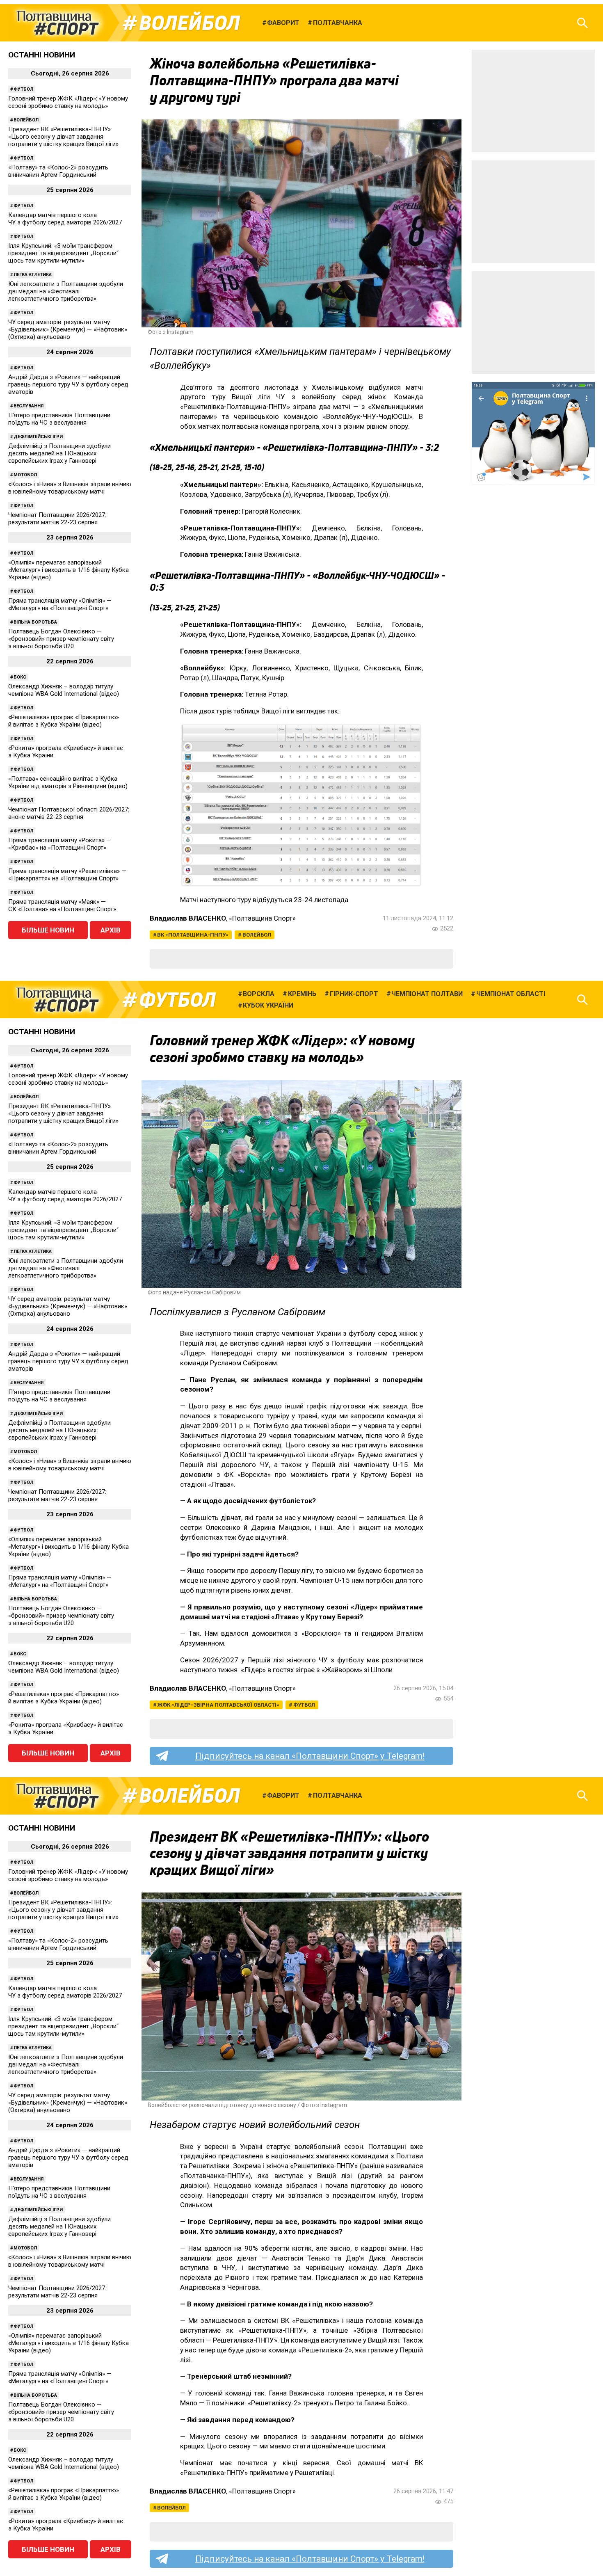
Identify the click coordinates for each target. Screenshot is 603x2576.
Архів (111, 930)
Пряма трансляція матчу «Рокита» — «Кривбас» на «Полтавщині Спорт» (60, 844)
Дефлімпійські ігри (38, 437)
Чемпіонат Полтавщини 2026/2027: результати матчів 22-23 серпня (57, 519)
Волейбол (190, 23)
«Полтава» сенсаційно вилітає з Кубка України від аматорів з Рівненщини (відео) (68, 782)
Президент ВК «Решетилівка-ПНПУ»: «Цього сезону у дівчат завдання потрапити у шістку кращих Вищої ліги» (63, 137)
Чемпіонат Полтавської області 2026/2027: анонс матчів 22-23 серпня (69, 813)
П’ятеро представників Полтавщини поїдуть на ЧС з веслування (59, 419)
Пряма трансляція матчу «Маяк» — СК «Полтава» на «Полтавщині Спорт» (62, 905)
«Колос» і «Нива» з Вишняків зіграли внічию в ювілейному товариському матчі (70, 488)
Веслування (29, 406)
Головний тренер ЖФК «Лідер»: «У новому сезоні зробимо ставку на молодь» (68, 102)
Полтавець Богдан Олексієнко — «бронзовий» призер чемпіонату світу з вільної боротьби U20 (61, 639)
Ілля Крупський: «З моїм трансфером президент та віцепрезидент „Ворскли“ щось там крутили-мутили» (63, 253)
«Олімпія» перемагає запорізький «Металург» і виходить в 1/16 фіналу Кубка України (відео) (69, 570)
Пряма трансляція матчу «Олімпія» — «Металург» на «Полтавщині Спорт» (60, 604)
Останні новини (42, 55)
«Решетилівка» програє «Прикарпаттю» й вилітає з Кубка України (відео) (64, 721)
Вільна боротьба (35, 622)
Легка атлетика (33, 275)
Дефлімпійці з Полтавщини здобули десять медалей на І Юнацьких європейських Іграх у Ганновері (59, 453)
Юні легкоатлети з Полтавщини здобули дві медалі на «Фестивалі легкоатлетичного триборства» (66, 291)
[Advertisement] (533, 101)
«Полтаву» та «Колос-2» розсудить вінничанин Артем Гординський (58, 171)
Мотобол (25, 475)
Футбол (23, 89)
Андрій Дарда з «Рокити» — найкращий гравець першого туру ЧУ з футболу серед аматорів (68, 384)
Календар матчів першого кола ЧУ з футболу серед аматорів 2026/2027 (65, 219)
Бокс (20, 677)
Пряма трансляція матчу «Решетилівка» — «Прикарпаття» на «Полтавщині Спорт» (67, 875)
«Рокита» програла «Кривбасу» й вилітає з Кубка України (66, 752)
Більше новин (48, 930)
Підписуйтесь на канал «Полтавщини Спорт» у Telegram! (310, 1756)
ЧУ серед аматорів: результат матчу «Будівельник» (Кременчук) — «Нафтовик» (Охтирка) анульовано (68, 329)
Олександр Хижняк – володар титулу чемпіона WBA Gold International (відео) (64, 690)
